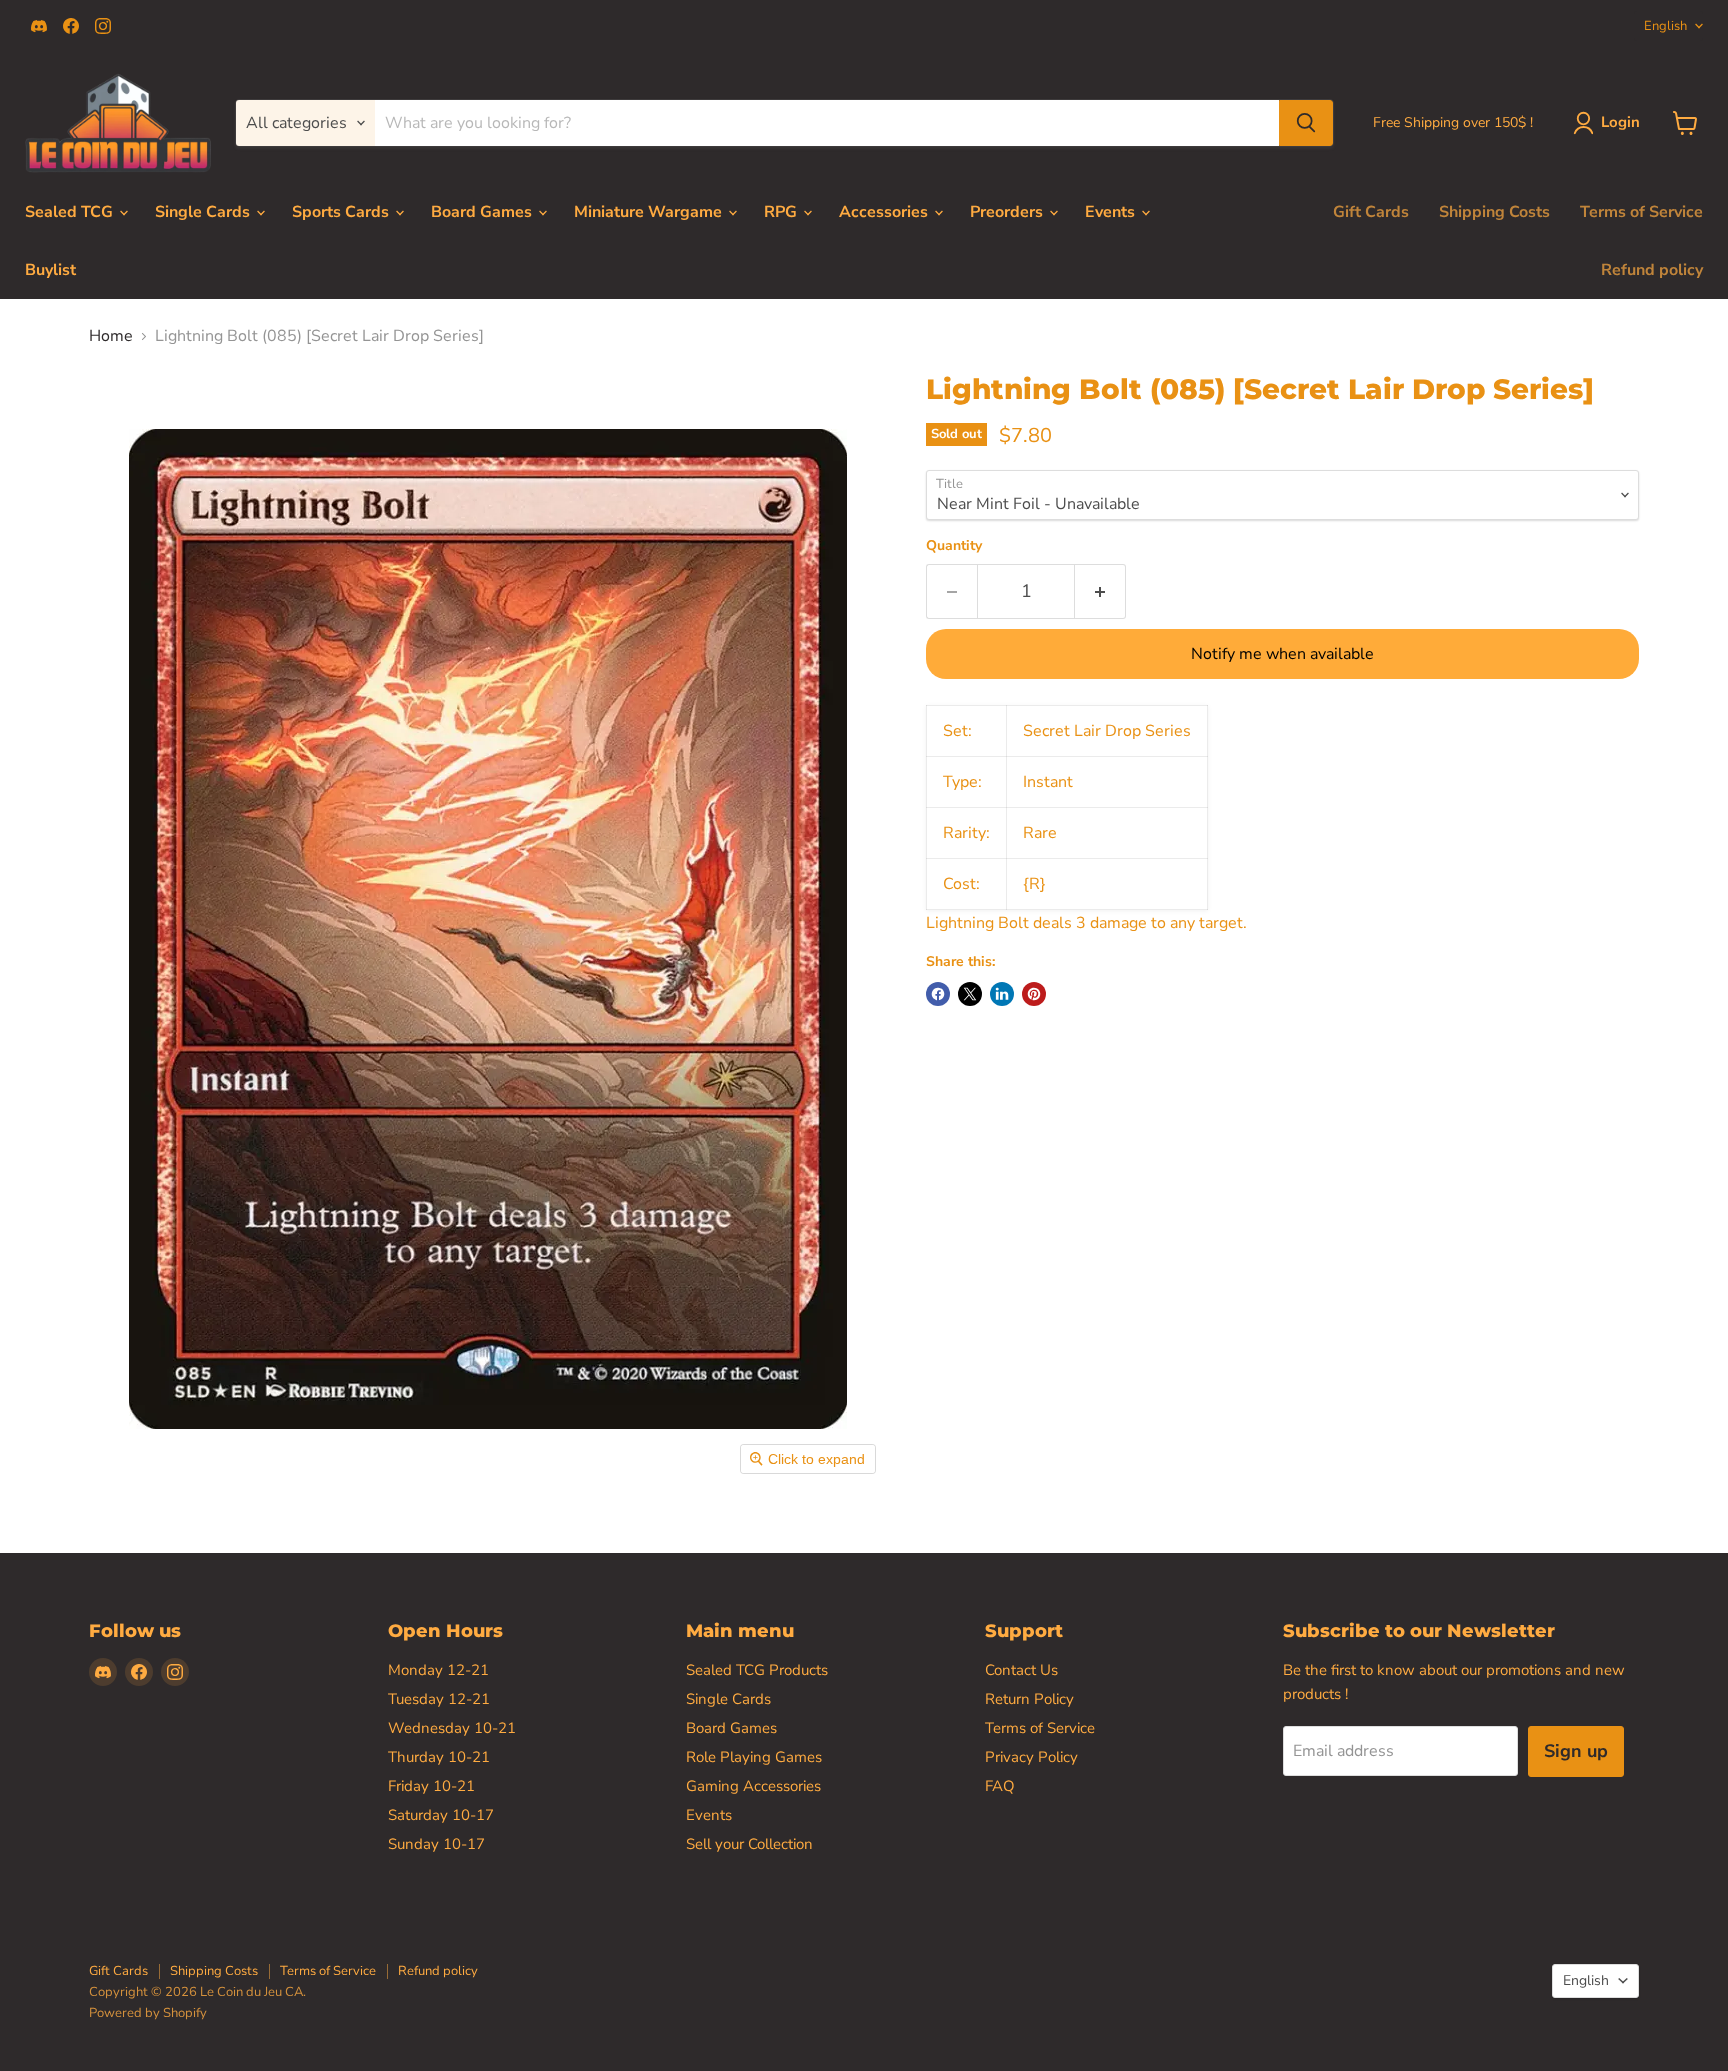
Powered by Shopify (148, 2013)
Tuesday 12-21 (439, 1699)
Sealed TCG (71, 212)
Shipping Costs (1494, 212)
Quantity (954, 546)
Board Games (483, 212)
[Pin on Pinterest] (1034, 994)
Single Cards (204, 212)
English (1665, 26)
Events (1112, 212)
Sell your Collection (749, 1844)
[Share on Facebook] (938, 994)
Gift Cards (1371, 212)
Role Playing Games (754, 1757)
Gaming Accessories (753, 1786)
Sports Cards (342, 212)
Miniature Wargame (650, 212)
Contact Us (1021, 1670)
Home (111, 336)
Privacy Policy (1031, 1757)
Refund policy (1652, 270)
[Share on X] (970, 994)
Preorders (1008, 212)
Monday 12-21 (438, 1670)
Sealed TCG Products (757, 1670)
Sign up (1576, 1751)
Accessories (885, 212)
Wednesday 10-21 (452, 1728)
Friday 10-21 (431, 1786)
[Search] (1306, 123)
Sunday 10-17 (436, 1844)
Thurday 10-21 (439, 1757)
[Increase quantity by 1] (1100, 591)
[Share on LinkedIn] (1002, 994)
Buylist (50, 270)
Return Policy (1029, 1699)
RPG (782, 212)
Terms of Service (1641, 212)
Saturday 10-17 (441, 1815)
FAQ (1000, 1786)
